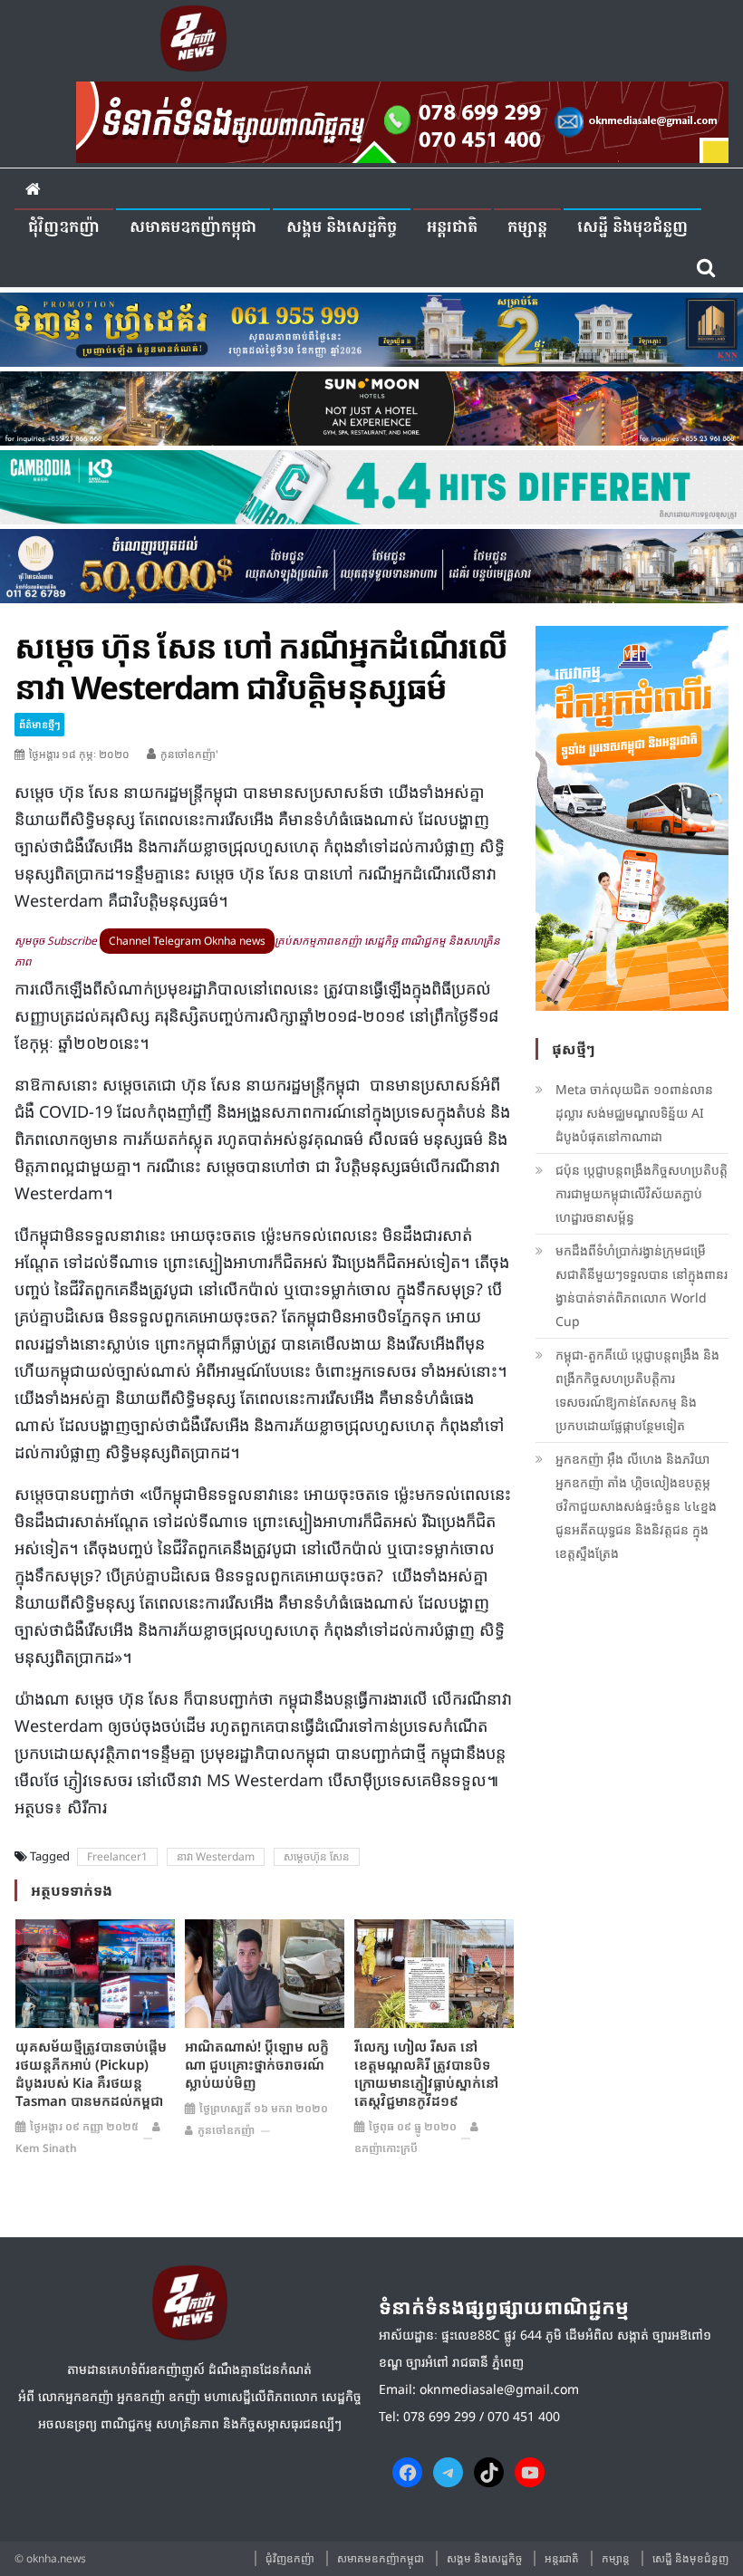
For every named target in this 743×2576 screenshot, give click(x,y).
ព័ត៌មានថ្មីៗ (39, 724)
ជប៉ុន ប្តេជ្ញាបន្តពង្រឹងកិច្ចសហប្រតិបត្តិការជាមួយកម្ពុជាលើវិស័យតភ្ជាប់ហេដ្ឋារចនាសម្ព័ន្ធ (642, 1193)
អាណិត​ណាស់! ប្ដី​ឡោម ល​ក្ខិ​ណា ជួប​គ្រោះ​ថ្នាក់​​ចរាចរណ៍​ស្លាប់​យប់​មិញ (257, 2064)
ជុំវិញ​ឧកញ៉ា (64, 228)
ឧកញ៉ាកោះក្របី (386, 2148)
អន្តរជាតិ (452, 228)
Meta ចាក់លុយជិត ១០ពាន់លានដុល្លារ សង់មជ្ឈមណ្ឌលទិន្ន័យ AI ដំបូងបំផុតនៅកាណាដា (634, 1113)
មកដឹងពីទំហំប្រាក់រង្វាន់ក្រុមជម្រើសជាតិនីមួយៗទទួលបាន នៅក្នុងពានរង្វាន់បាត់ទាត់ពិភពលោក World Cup (642, 1286)
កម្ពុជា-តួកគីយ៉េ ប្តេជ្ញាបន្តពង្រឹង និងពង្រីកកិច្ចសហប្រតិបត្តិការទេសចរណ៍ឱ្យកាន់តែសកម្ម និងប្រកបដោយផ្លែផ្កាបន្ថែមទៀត (637, 1390)
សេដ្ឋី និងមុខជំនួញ (632, 228)
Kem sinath (46, 2148)
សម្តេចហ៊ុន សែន (317, 1856)
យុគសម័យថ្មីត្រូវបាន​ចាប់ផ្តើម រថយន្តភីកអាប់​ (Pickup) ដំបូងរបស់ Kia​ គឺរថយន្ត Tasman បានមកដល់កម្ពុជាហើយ (91, 2082)
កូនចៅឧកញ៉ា (226, 2130)
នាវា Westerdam (216, 1856)
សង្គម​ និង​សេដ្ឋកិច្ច (342, 228)
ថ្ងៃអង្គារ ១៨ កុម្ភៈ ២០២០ (79, 754)
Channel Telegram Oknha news (187, 941)
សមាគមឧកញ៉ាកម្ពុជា (193, 228)
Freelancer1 (117, 1856)
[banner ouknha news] (402, 120)
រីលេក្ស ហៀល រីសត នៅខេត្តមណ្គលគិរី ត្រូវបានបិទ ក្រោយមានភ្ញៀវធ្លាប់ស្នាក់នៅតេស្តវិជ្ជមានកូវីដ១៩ (426, 2073)
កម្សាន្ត (527, 228)
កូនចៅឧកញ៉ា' (189, 754)
